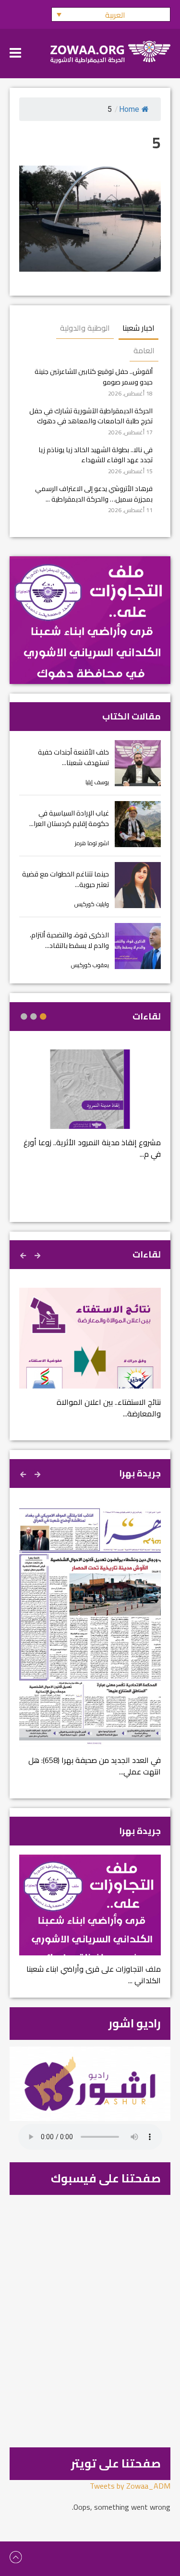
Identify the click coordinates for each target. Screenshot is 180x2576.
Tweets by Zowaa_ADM (130, 2486)
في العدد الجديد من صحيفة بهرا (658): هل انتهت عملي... (95, 1766)
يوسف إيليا (97, 782)
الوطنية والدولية (85, 328)
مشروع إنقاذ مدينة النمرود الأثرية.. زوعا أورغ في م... (92, 1148)
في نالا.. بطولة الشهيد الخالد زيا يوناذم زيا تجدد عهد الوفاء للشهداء (96, 455)
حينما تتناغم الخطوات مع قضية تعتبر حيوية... (66, 879)
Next (24, 1254)
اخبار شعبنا (138, 328)
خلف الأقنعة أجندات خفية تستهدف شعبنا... (73, 757)
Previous (38, 1254)
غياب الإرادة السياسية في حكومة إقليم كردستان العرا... (69, 818)
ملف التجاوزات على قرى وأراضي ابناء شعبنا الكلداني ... (94, 1975)
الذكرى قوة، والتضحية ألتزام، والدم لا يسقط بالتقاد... (69, 940)
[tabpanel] (90, 1110)
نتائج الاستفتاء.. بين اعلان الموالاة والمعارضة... (109, 1408)
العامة (144, 350)
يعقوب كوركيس (90, 965)
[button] (111, 14)
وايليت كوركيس (92, 904)
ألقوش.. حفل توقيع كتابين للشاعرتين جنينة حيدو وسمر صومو (94, 377)
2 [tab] (34, 1017)
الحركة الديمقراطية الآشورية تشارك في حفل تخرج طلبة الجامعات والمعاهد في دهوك (91, 416)
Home (129, 109)
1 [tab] (43, 1017)
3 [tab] (24, 1017)
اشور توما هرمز (92, 843)
